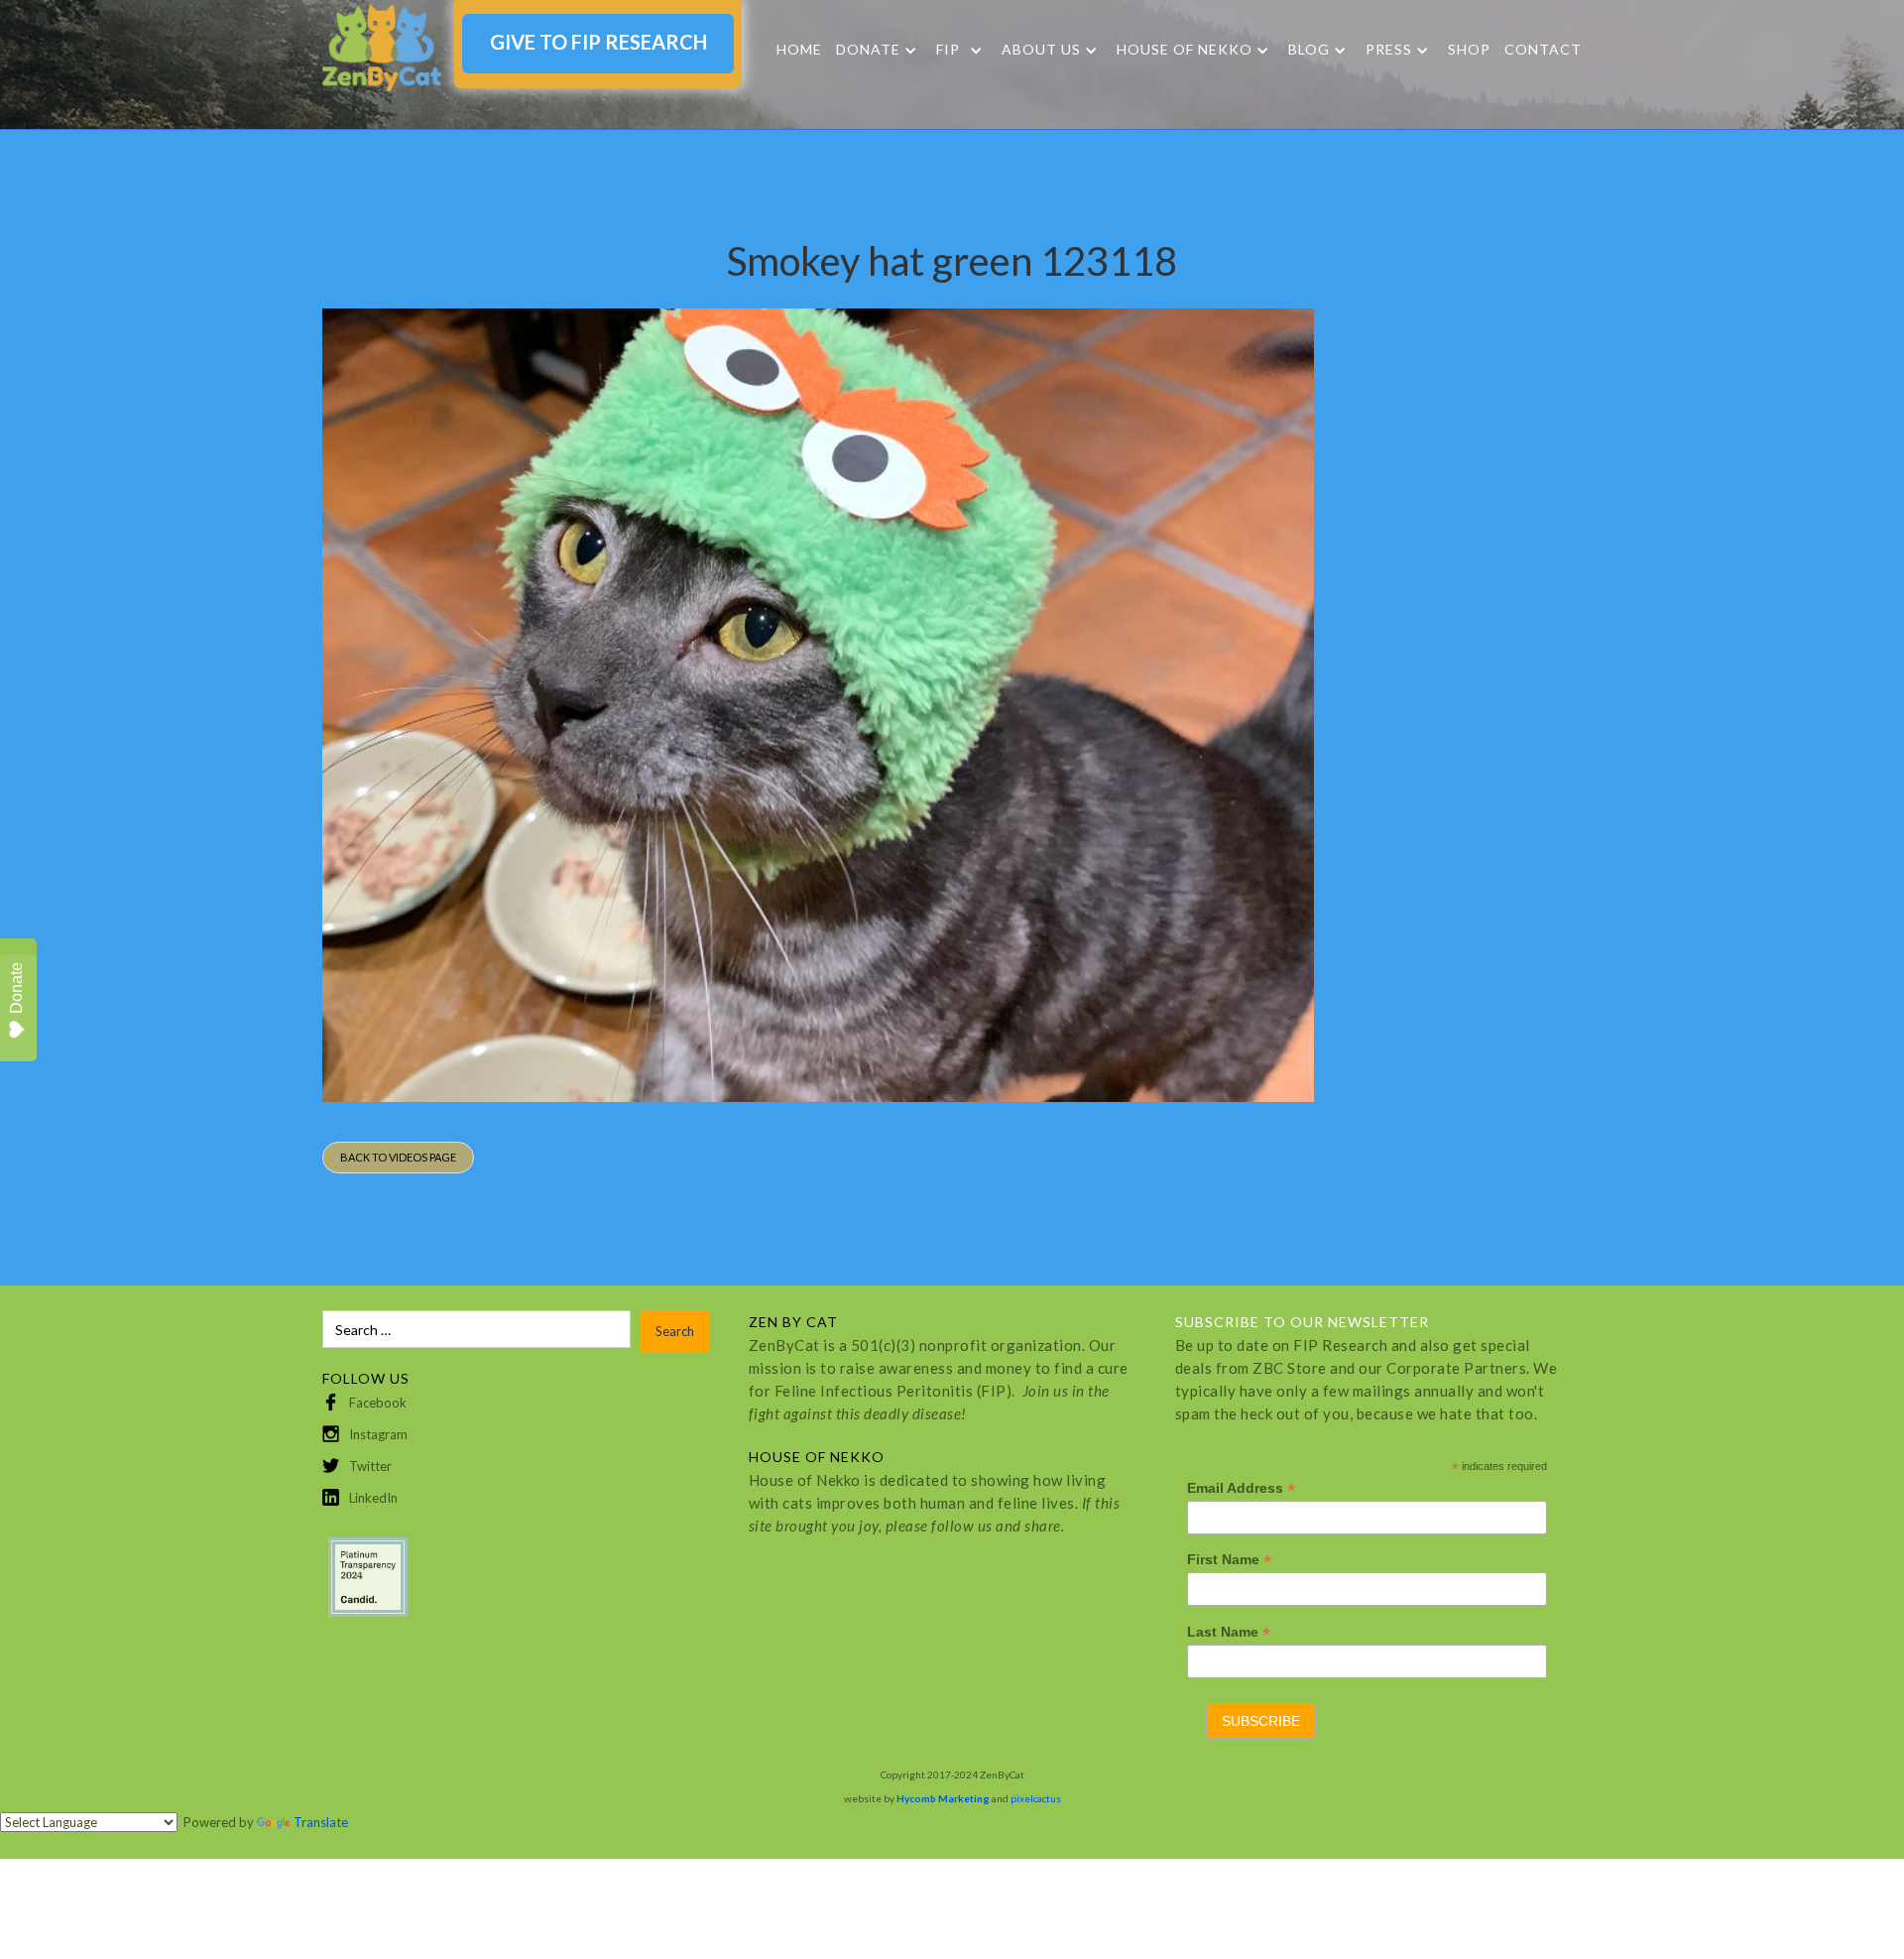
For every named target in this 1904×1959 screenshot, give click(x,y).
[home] (382, 48)
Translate (321, 1822)
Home (799, 49)
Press (1389, 50)
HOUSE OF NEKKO (1185, 50)
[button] (877, 50)
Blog (1309, 50)
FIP (948, 50)
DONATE (868, 50)
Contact (1543, 49)
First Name (1229, 1560)
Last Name (1229, 1632)
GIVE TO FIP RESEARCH (598, 42)
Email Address (1241, 1488)
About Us (1041, 50)
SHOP (1469, 49)
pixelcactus (1036, 1798)
